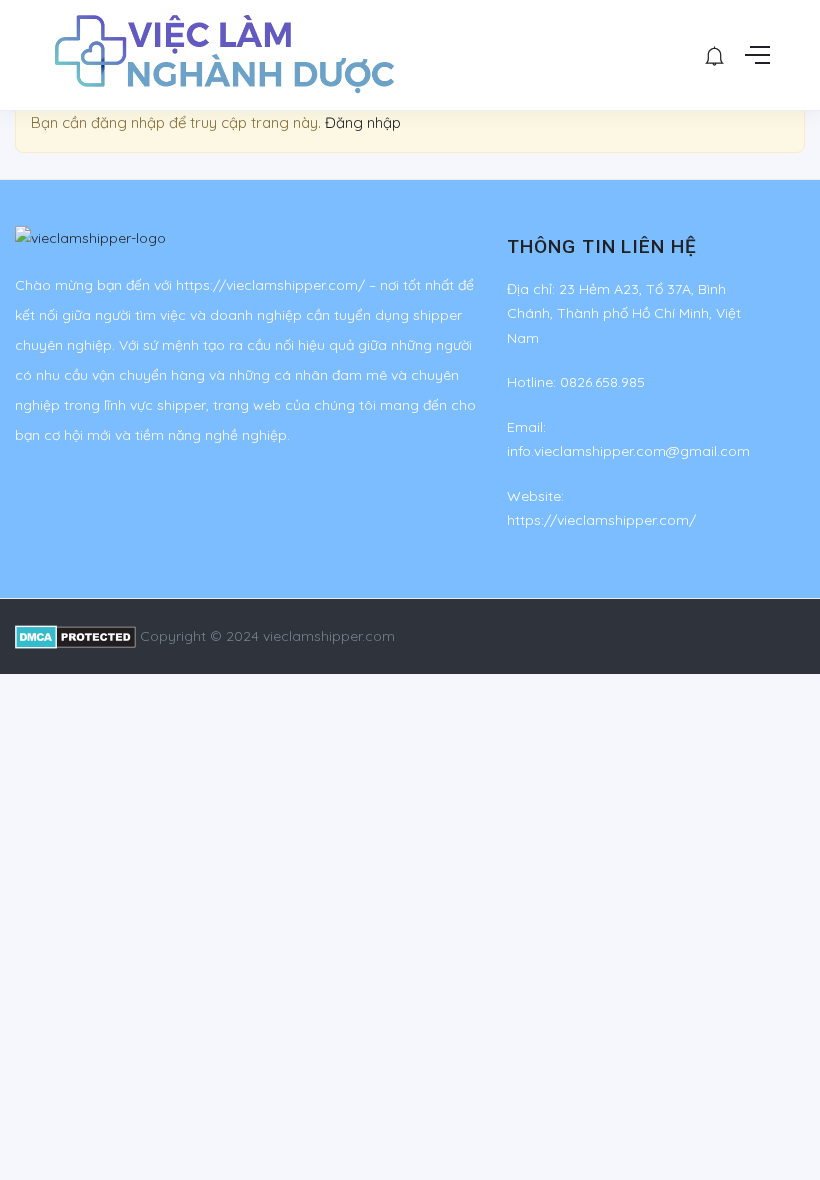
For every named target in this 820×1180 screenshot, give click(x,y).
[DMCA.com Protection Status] (75, 636)
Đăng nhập (363, 122)
